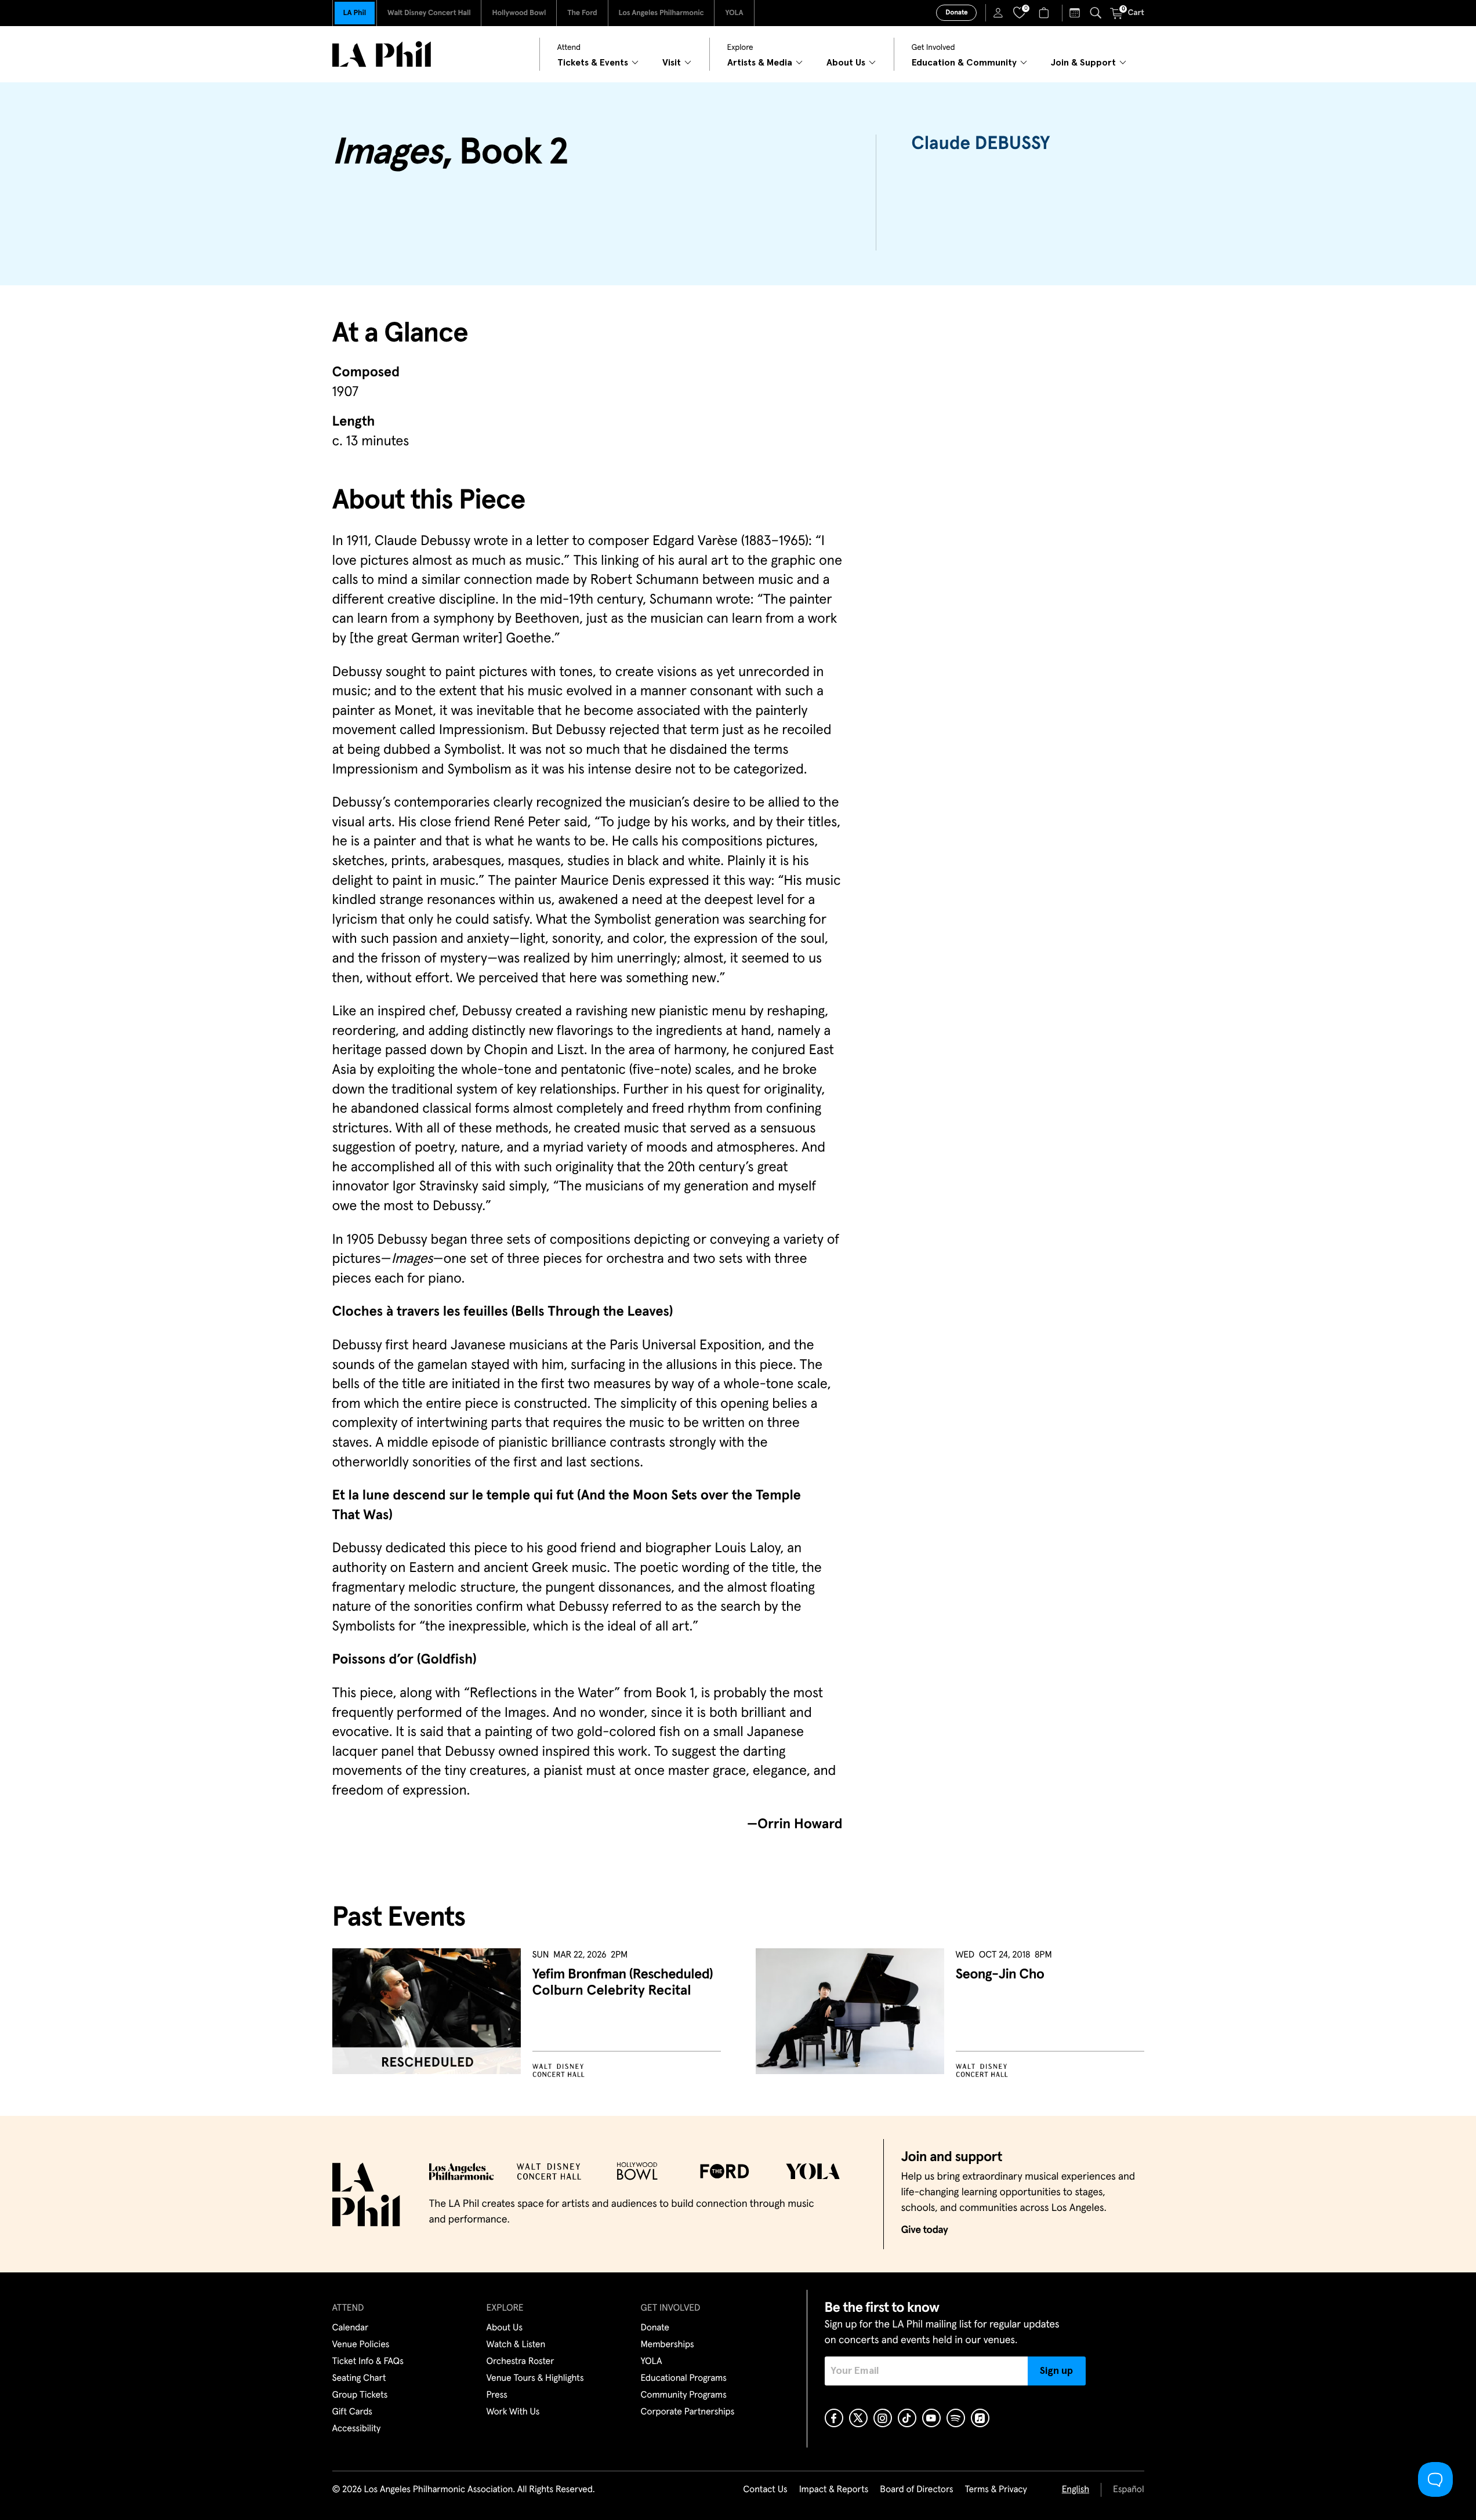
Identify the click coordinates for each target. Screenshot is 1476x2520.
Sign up (1056, 2371)
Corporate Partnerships (688, 2412)
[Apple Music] (980, 2418)
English (1076, 2490)
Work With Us (513, 2412)
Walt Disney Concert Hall (429, 13)
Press (497, 2395)
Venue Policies (361, 2345)
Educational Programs (684, 2379)
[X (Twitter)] (858, 2418)
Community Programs (684, 2395)
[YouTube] (931, 2418)
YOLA (734, 13)
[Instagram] (883, 2418)
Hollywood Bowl (519, 13)
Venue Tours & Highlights (535, 2379)
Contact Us (765, 2490)
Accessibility (357, 2429)
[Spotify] (956, 2418)
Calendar (351, 2328)
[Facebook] (834, 2418)
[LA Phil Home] (382, 54)
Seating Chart (359, 2379)
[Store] (1045, 13)
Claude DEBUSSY (980, 144)
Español (1128, 2490)
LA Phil (355, 13)
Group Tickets (360, 2395)
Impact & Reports (834, 2490)
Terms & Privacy (996, 2490)
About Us (505, 2328)
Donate (956, 13)
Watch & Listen (516, 2345)
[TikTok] (907, 2418)
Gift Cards (352, 2412)
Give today (925, 2230)
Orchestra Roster (521, 2362)
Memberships (668, 2345)
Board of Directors (916, 2490)
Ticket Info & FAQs (368, 2362)
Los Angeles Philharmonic (661, 13)
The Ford (582, 13)
